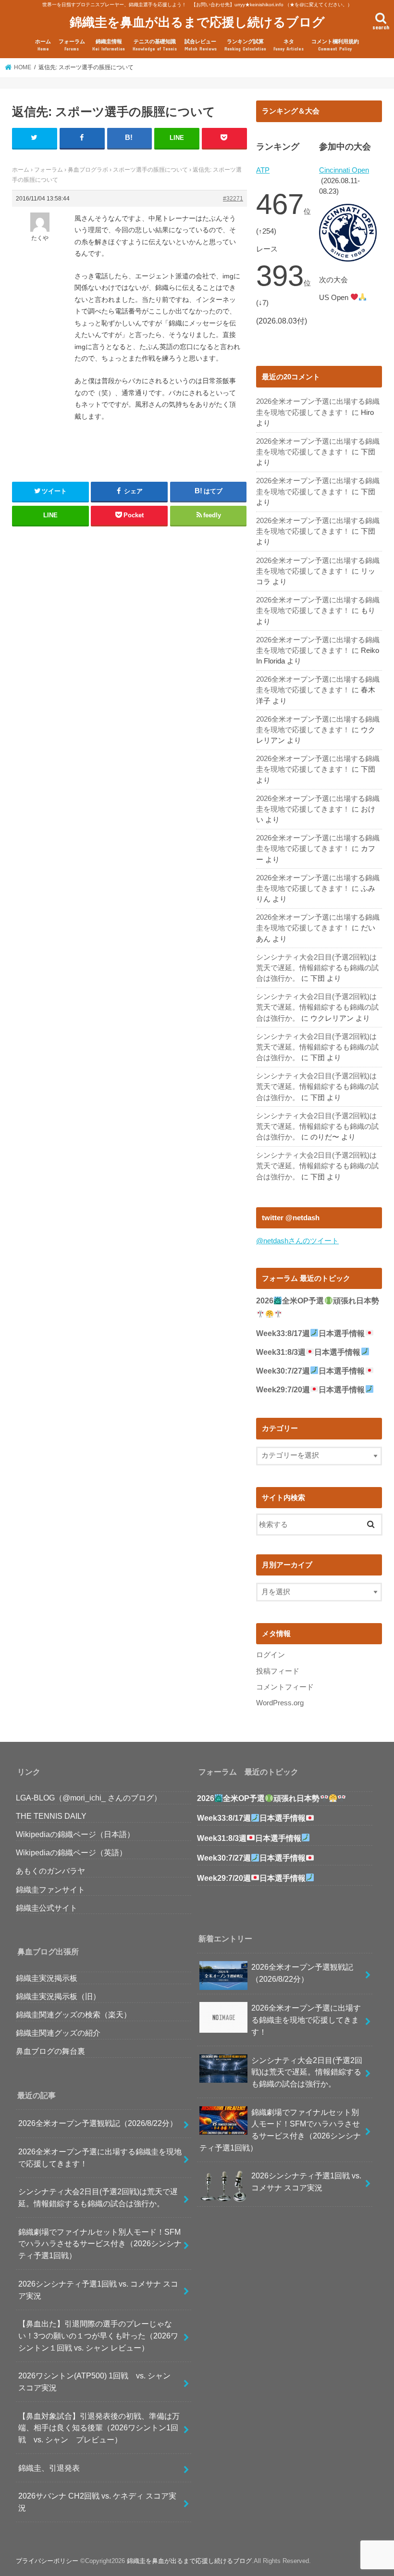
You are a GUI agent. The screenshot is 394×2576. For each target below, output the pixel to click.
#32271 (233, 199)
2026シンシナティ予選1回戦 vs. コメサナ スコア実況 (98, 2290)
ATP (263, 170)
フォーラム (72, 45)
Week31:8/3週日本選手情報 (308, 1352)
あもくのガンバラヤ (50, 1871)
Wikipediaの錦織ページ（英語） (71, 1852)
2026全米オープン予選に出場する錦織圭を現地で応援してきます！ (100, 2157)
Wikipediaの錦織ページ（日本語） (75, 1834)
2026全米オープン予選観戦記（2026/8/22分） (98, 2123)
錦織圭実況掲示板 (47, 1978)
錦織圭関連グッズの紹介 (58, 2033)
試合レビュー (201, 45)
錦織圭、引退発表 (49, 2468)
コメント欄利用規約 (335, 45)
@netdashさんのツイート (297, 1241)
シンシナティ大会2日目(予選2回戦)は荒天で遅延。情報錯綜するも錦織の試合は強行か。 (317, 968)
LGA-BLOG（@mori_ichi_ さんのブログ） (89, 1798)
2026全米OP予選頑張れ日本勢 (258, 1798)
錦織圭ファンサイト (50, 1889)
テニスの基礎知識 (155, 45)
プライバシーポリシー (47, 2561)
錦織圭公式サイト (47, 1908)
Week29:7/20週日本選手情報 (310, 1390)
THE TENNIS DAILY (51, 1816)
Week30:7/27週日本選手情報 (310, 1371)
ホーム (43, 45)
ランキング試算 (245, 45)
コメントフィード (285, 1687)
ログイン (271, 1655)
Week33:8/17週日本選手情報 (310, 1333)
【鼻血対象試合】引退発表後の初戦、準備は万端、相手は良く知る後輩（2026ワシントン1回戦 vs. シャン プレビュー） (99, 2428)
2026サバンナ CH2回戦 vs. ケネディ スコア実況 (97, 2502)
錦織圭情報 (109, 45)
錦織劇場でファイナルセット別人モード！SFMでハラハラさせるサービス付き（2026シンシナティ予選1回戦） (100, 2244)
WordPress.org (280, 1703)
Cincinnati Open (344, 170)
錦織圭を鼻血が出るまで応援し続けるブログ (197, 21)
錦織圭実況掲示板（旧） (58, 1996)
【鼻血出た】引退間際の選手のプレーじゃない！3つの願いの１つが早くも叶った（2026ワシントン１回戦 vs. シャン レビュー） (98, 2335)
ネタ (289, 45)
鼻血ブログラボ (88, 170)
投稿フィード (278, 1671)
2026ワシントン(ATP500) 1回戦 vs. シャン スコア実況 (98, 2382)
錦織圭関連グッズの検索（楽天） (74, 2014)
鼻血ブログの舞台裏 (50, 2051)
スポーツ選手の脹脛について (150, 170)
